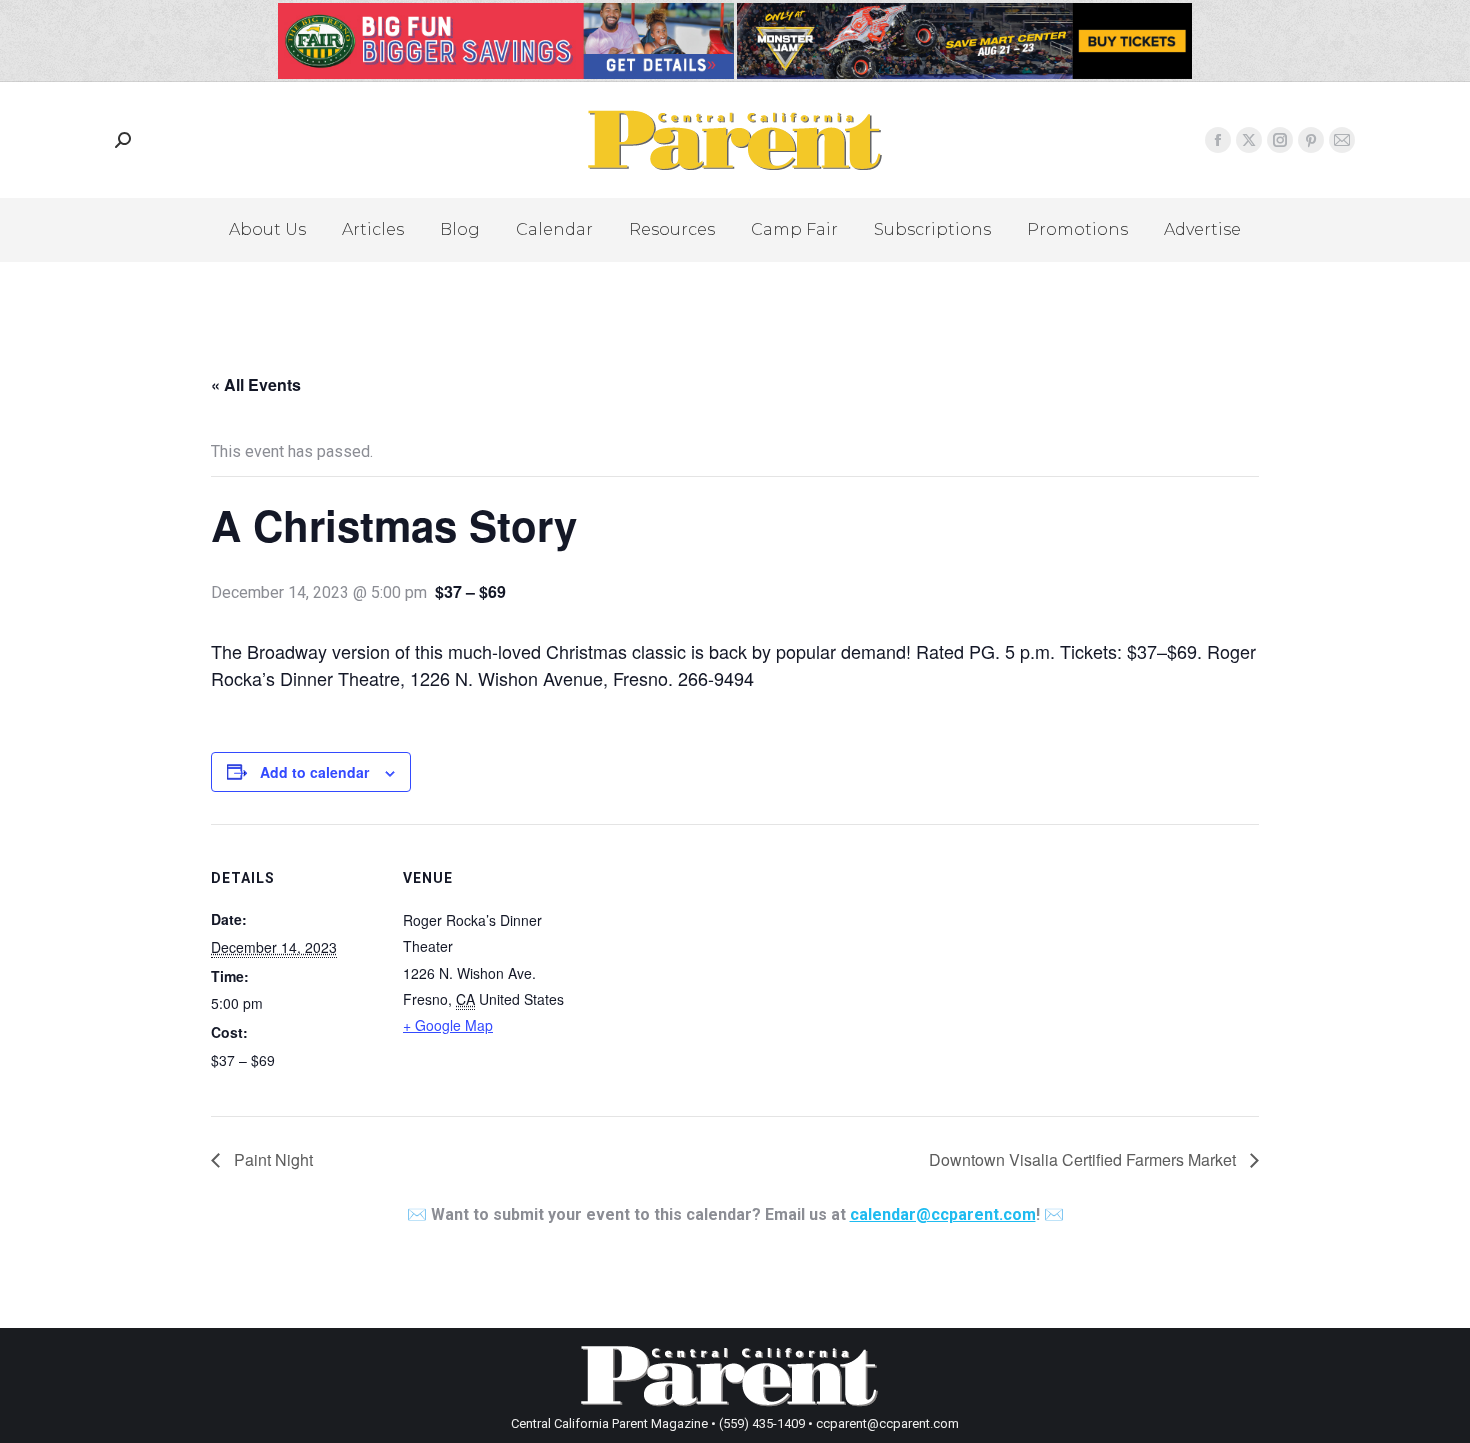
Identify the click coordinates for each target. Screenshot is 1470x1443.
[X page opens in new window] (1249, 140)
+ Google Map (448, 1025)
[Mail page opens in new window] (1342, 140)
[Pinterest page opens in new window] (1311, 140)
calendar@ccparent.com (943, 1214)
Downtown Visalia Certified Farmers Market (1084, 1159)
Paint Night (271, 1159)
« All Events (256, 384)
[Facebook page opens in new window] (1218, 140)
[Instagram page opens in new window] (1280, 140)
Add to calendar (314, 772)
